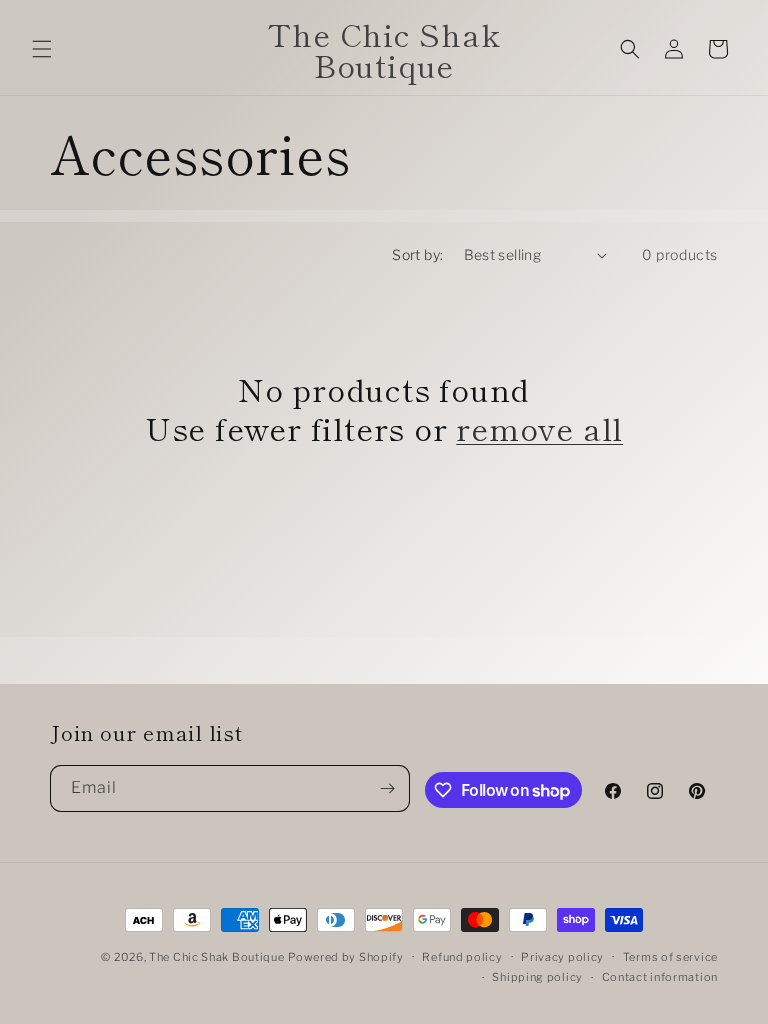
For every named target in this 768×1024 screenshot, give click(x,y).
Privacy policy (562, 957)
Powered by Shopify (346, 957)
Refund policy (462, 957)
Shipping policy (537, 977)
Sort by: (417, 254)
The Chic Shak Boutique (216, 957)
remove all (539, 428)
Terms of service (670, 957)
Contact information (660, 977)
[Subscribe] (387, 788)
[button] (42, 49)
